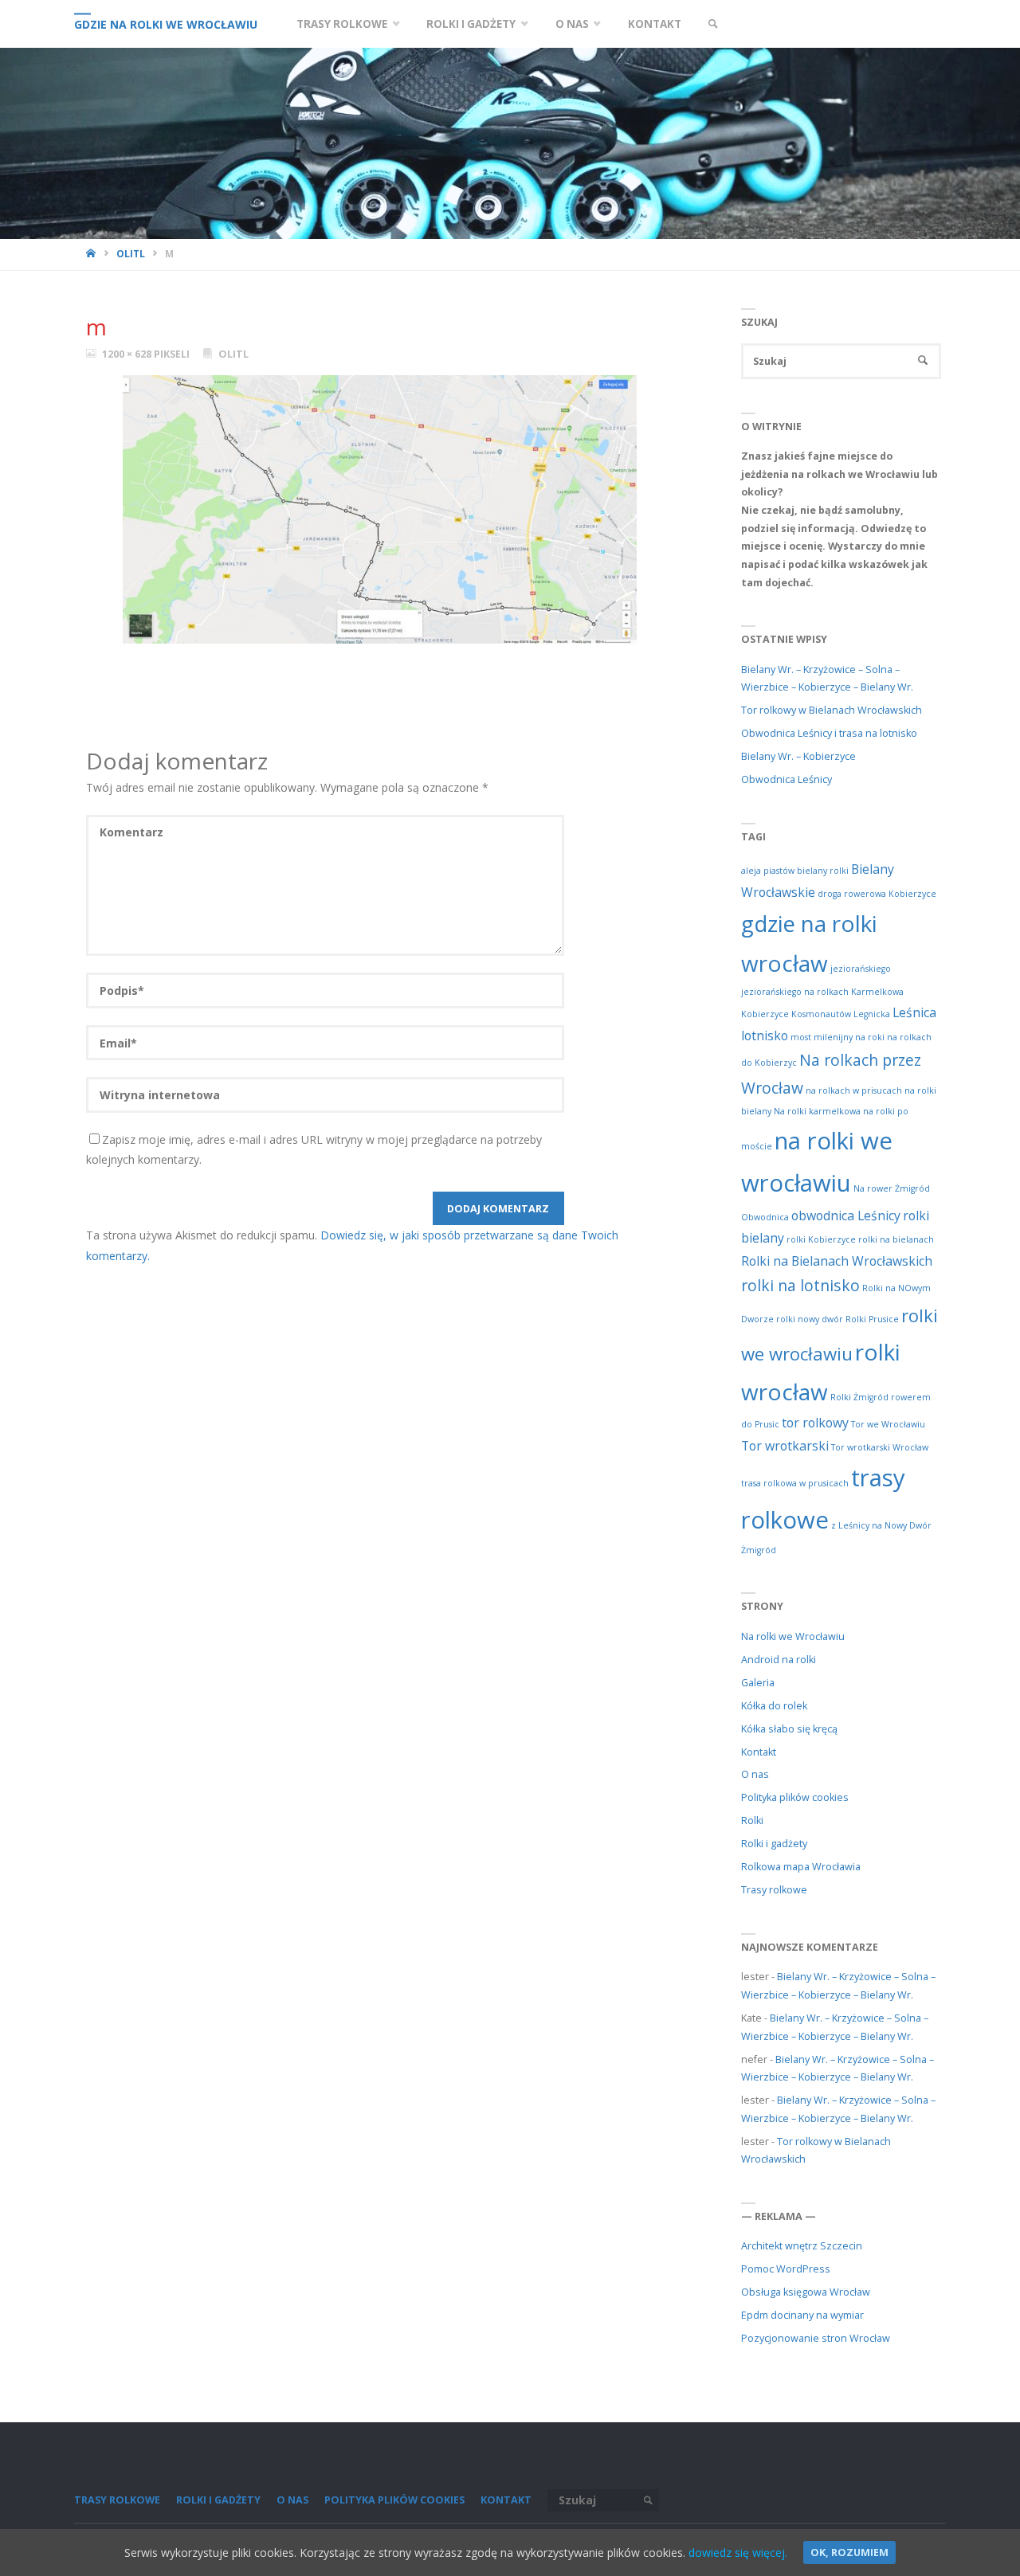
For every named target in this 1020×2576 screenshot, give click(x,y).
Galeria (758, 1683)
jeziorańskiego (861, 969)
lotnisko (765, 1035)
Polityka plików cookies (795, 1797)
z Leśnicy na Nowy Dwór (881, 1525)
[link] (713, 24)
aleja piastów (768, 871)
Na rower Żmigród (892, 1188)
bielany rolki (823, 871)
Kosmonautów (821, 1014)
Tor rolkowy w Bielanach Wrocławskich (832, 710)
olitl (131, 253)
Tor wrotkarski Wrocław (880, 1447)
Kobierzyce (765, 1014)
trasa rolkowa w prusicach (795, 1483)
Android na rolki (779, 1660)
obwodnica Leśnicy (846, 1216)
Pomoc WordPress (786, 2269)
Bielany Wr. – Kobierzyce (798, 756)
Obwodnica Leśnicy (787, 779)
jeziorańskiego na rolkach (795, 992)
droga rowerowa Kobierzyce (877, 894)
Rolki (752, 1820)
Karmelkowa (877, 992)
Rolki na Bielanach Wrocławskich (837, 1261)
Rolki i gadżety (774, 1844)
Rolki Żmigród (859, 1397)
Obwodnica (765, 1217)
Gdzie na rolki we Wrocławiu (166, 24)
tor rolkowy (815, 1423)
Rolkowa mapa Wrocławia (801, 1867)
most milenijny (822, 1037)
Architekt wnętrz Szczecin (802, 2246)
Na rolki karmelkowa (817, 1111)
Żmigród (759, 1550)
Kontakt (759, 1752)
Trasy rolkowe (774, 1890)
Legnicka (872, 1014)
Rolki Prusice (872, 1319)
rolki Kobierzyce (821, 1239)
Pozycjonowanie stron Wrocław (816, 2338)
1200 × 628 (128, 354)
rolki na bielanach (896, 1239)
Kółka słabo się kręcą (789, 1729)
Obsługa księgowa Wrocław (806, 2292)
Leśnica (914, 1012)
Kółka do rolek (774, 1706)
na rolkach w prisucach (854, 1090)
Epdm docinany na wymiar (802, 2315)
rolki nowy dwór (810, 1319)
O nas (755, 1774)
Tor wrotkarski (785, 1446)
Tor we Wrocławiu (888, 1424)
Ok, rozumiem (849, 2553)
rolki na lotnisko (800, 1285)
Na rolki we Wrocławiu (793, 1636)
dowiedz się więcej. (738, 2553)
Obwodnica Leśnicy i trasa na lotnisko (829, 733)
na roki (870, 1037)
